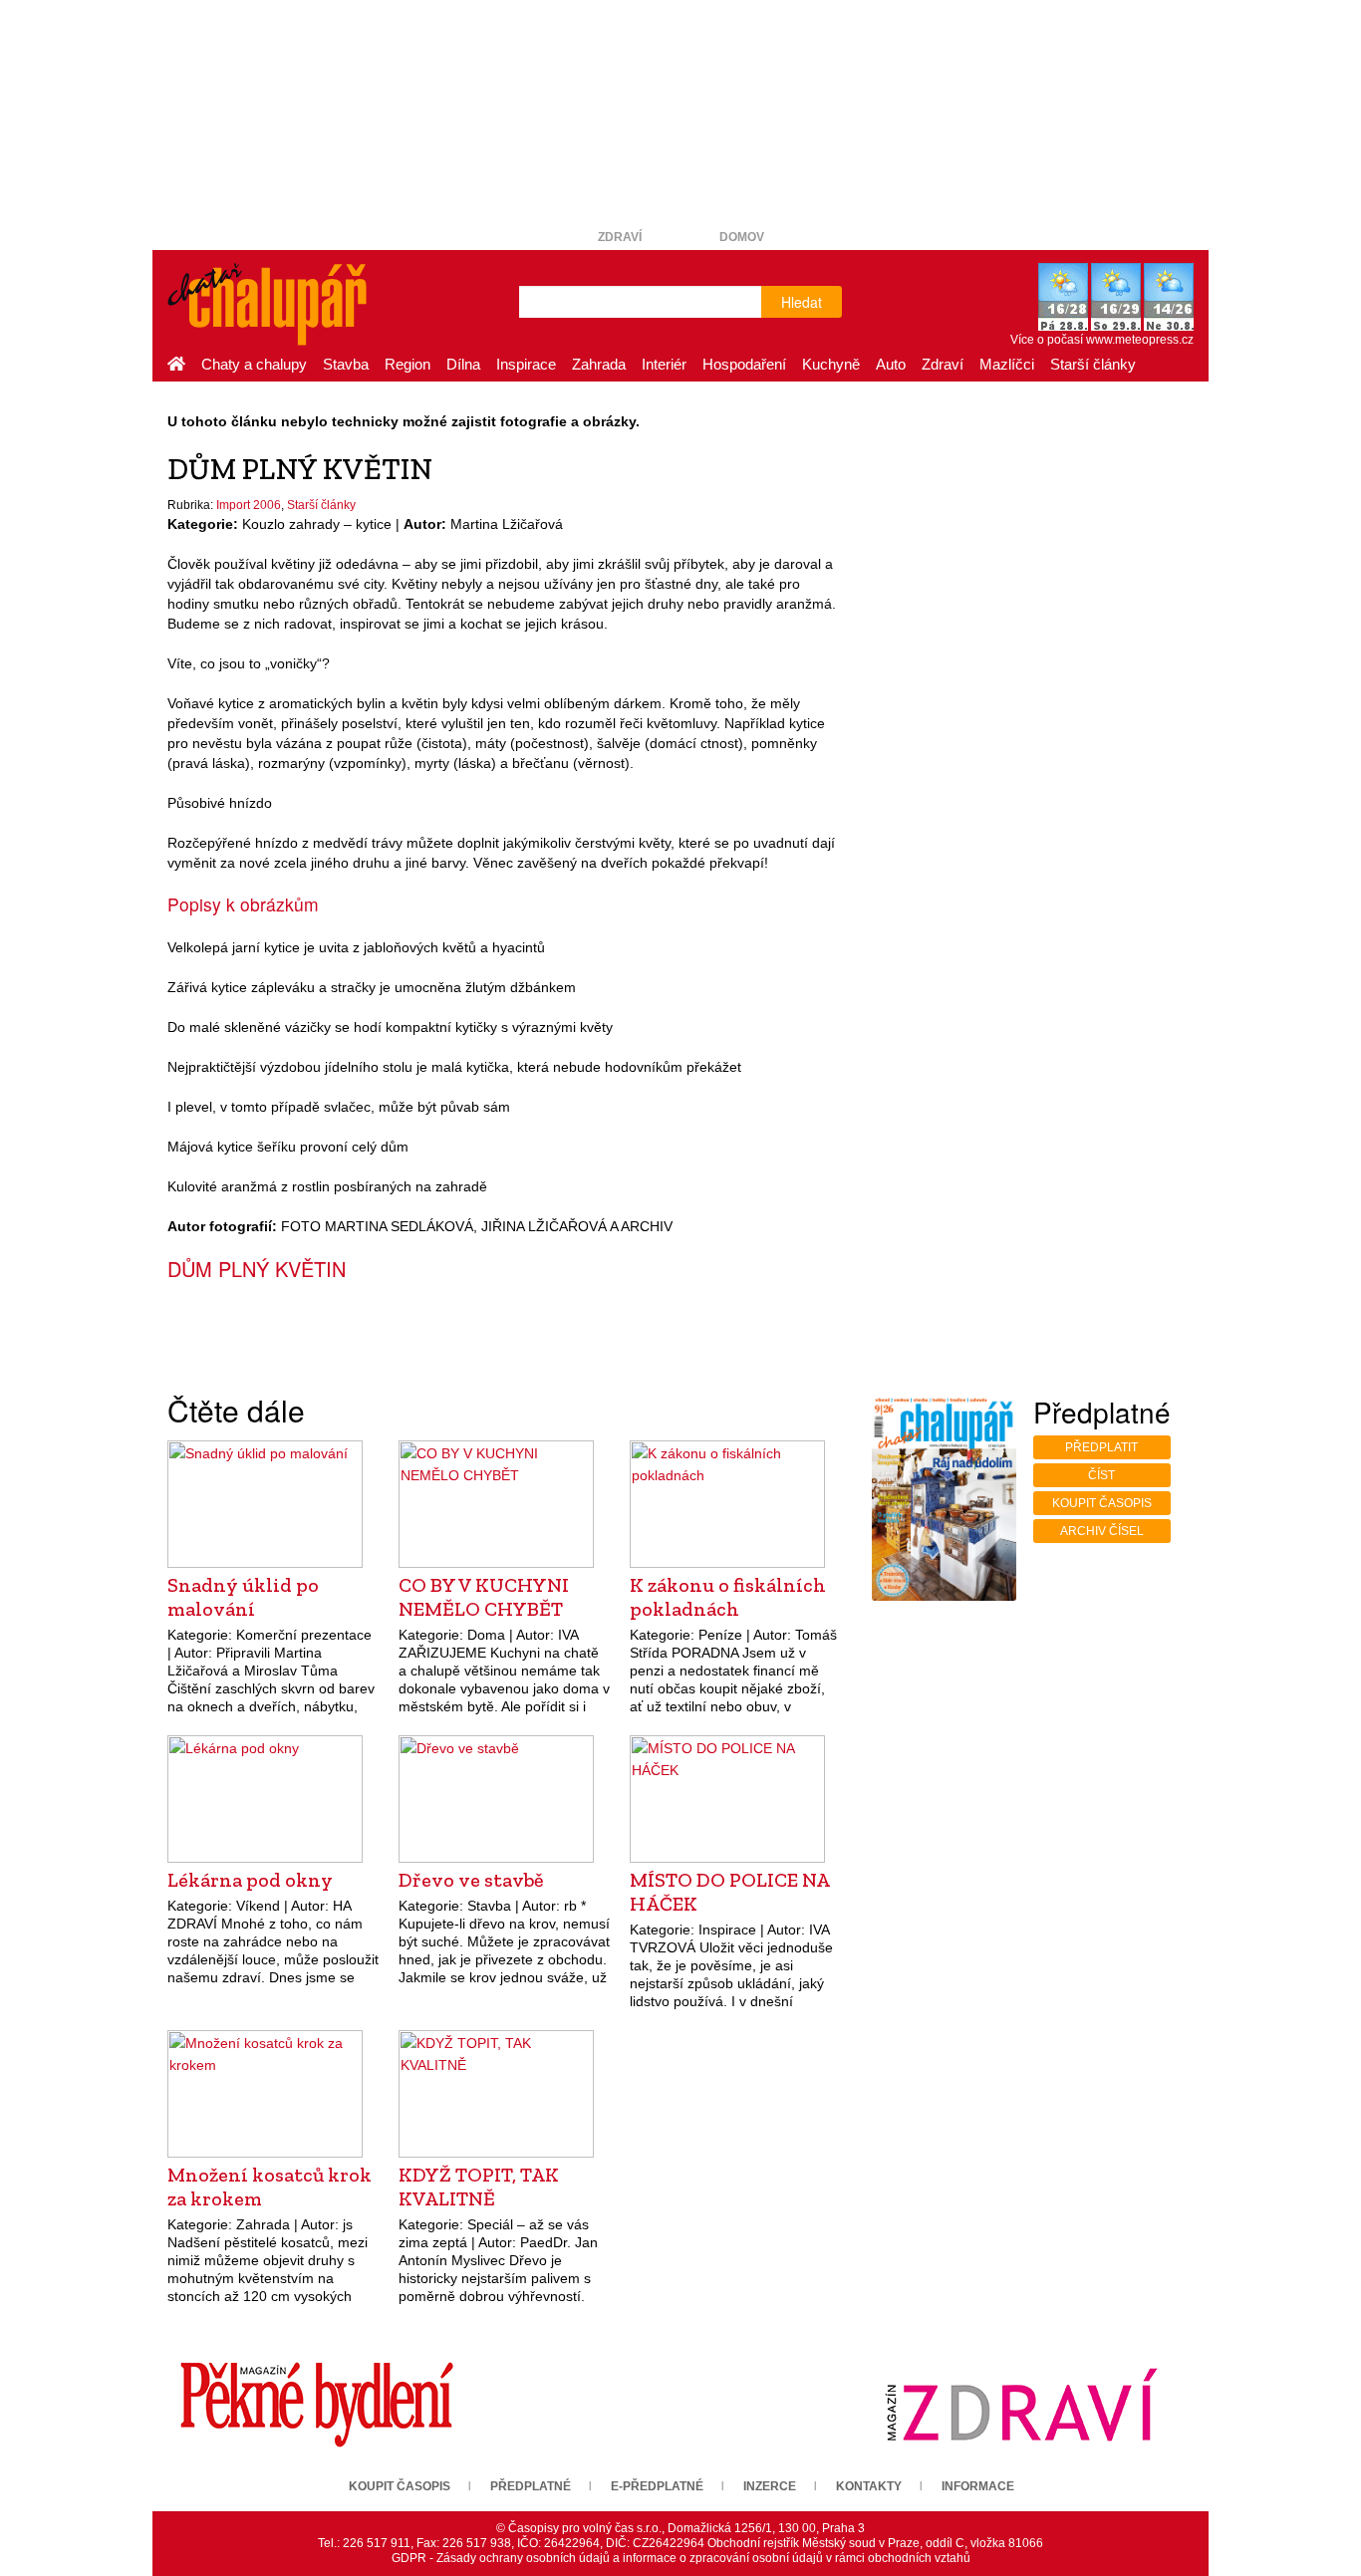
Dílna (463, 364)
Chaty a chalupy (254, 364)
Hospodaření (744, 364)
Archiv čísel (1102, 1531)
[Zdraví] (1021, 2404)
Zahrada (599, 364)
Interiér (664, 364)
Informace (978, 2486)
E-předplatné (657, 2486)
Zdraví (620, 237)
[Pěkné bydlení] (317, 2404)
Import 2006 (249, 505)
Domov (742, 237)
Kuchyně (831, 364)
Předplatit (1101, 1447)
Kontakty (869, 2486)
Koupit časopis (1102, 1503)
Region (408, 364)
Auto (891, 364)
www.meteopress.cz (1140, 340)
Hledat (802, 302)
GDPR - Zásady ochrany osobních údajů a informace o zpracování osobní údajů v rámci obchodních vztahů (681, 2558)
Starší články (1093, 364)
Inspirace (526, 364)
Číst (1101, 1475)
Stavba (346, 364)
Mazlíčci (1007, 364)
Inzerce (770, 2486)
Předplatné (531, 2486)
